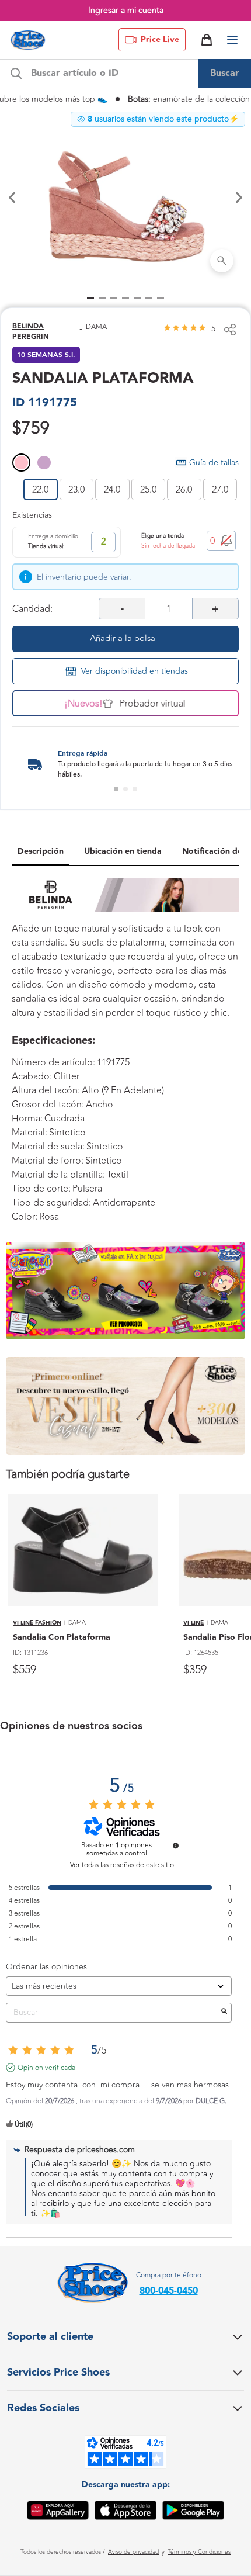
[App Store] (125, 2512)
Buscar (225, 73)
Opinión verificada (46, 2068)
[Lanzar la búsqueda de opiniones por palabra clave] (224, 2013)
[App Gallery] (58, 2512)
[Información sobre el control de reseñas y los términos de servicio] (176, 1846)
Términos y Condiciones (199, 2552)
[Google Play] (193, 2512)
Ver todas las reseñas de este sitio (122, 1865)
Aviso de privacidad (133, 2552)
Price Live (160, 40)
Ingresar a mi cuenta (126, 10)
